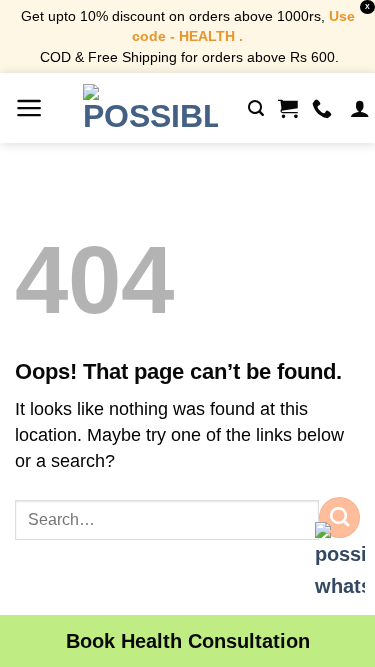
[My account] (360, 108)
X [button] (367, 6)
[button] (29, 108)
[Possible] (150, 108)
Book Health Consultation (188, 641)
